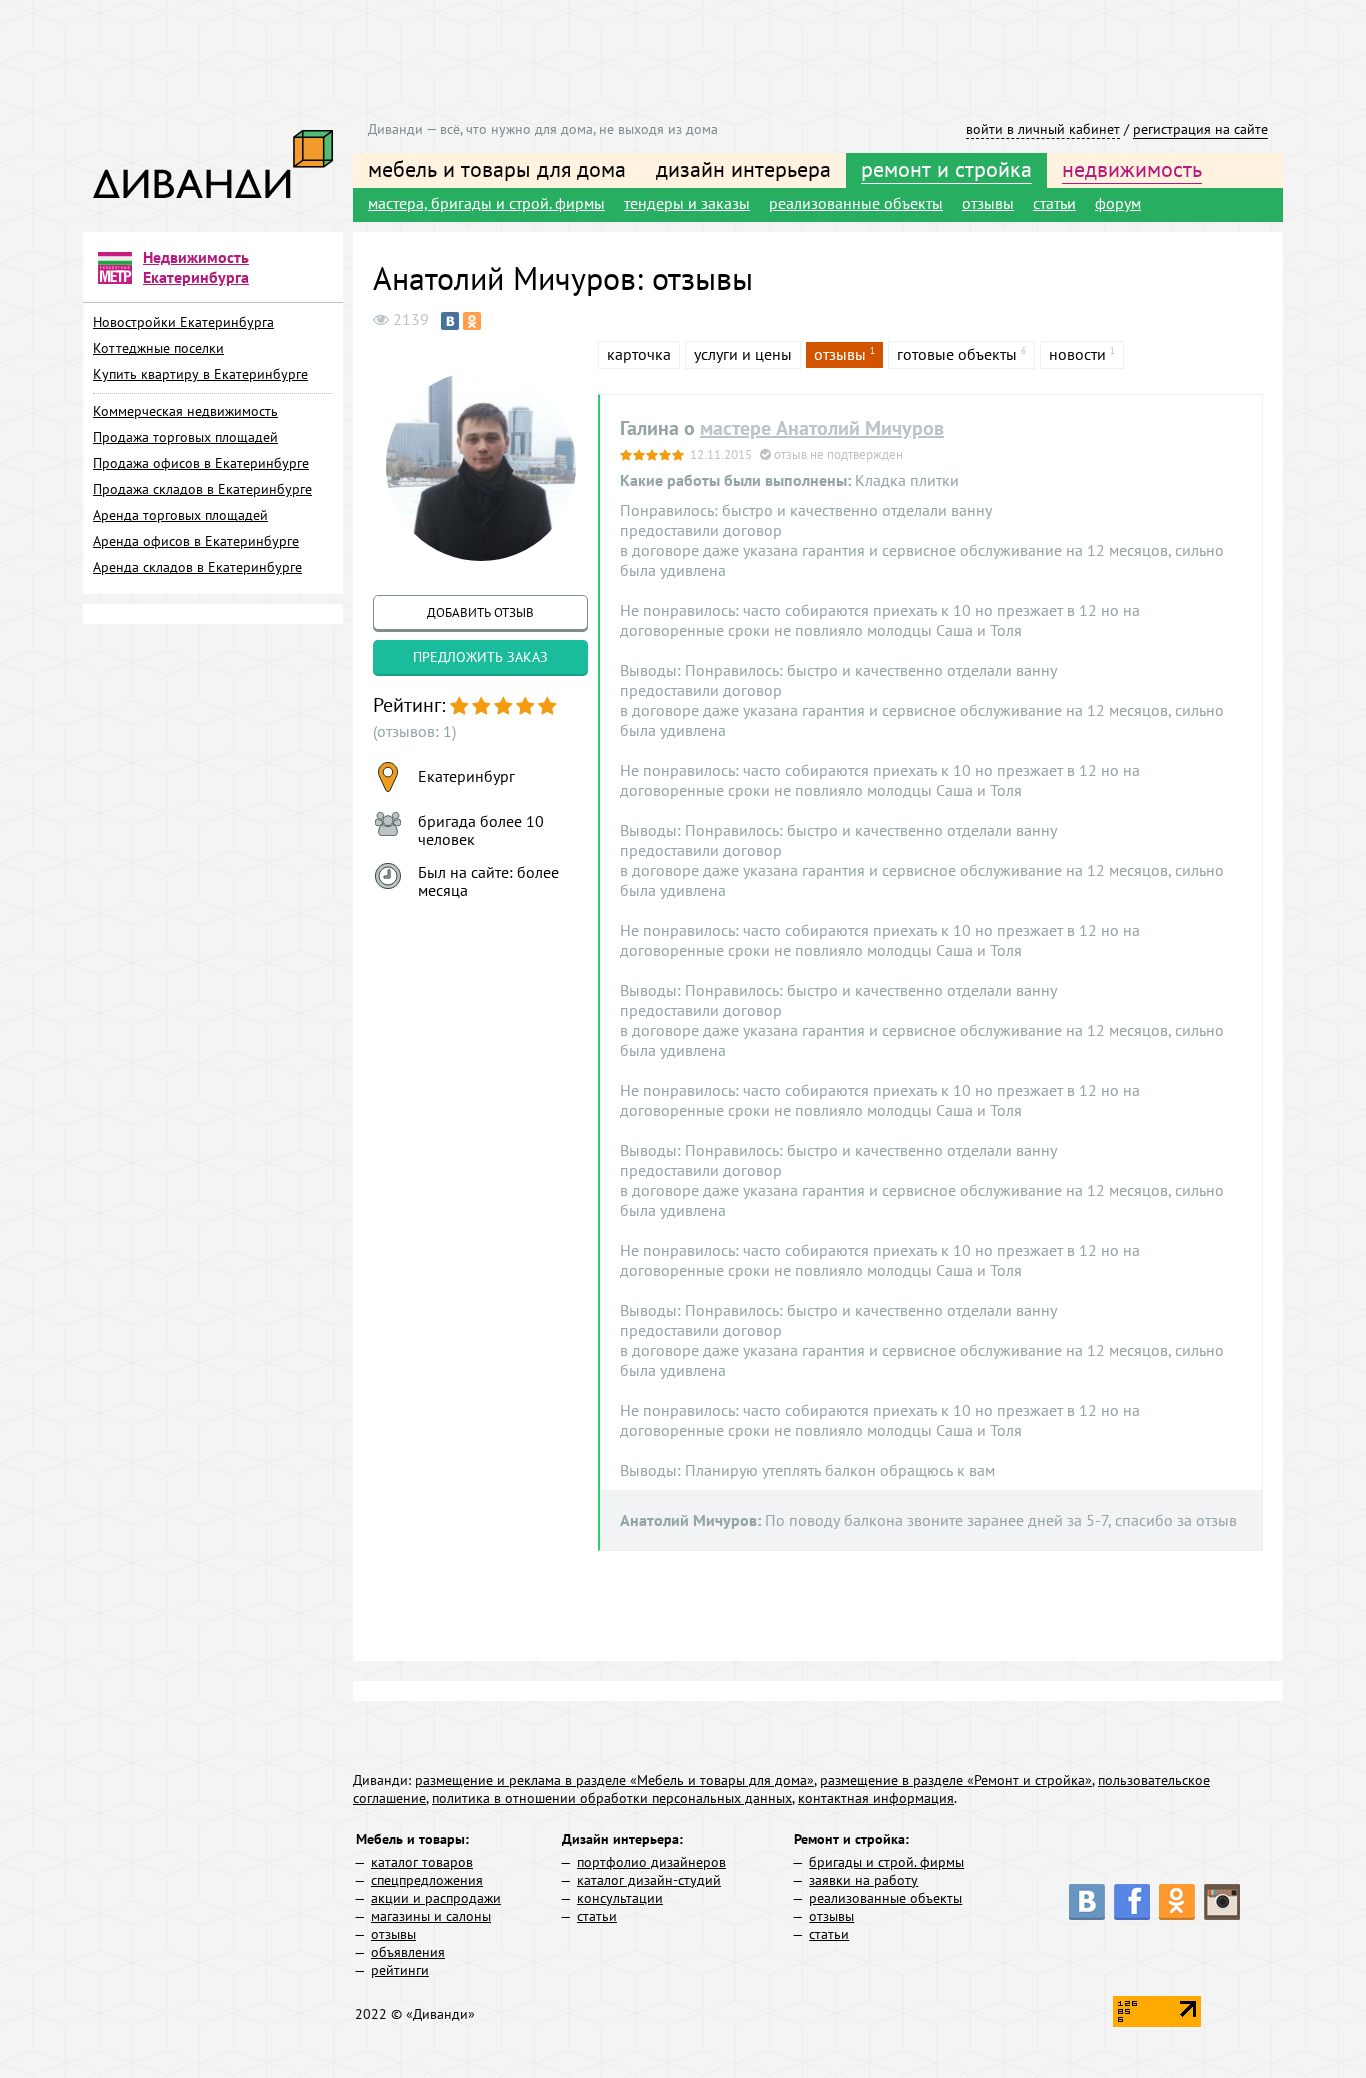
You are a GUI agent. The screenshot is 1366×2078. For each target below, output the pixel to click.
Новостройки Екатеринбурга (183, 322)
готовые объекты (957, 354)
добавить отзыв (480, 612)
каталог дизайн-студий (649, 1880)
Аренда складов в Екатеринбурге (197, 567)
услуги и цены (743, 354)
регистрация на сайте (1200, 129)
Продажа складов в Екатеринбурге (202, 489)
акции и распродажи (436, 1898)
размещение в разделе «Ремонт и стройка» (956, 1780)
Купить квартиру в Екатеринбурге (200, 374)
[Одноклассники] (472, 321)
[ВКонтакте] (450, 321)
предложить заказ (480, 657)
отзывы (988, 203)
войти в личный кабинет (1043, 129)
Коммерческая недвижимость (185, 411)
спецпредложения (427, 1880)
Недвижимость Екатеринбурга (196, 267)
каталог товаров (422, 1862)
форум (1118, 203)
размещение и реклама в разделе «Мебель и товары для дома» (614, 1780)
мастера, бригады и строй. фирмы (486, 203)
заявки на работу (863, 1880)
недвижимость (1132, 169)
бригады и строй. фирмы (886, 1862)
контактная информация (876, 1798)
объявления (408, 1952)
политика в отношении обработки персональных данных (612, 1798)
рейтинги (400, 1970)
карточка (639, 354)
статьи (1054, 203)
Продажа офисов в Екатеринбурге (201, 463)
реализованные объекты (856, 203)
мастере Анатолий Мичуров (822, 428)
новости (1077, 354)
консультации (620, 1898)
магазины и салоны (431, 1916)
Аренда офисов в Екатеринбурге (196, 541)
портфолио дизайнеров (651, 1862)
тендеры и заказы (687, 203)
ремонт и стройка (946, 169)
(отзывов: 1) (414, 731)
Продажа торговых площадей (185, 437)
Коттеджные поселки (158, 348)
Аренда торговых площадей (180, 515)
